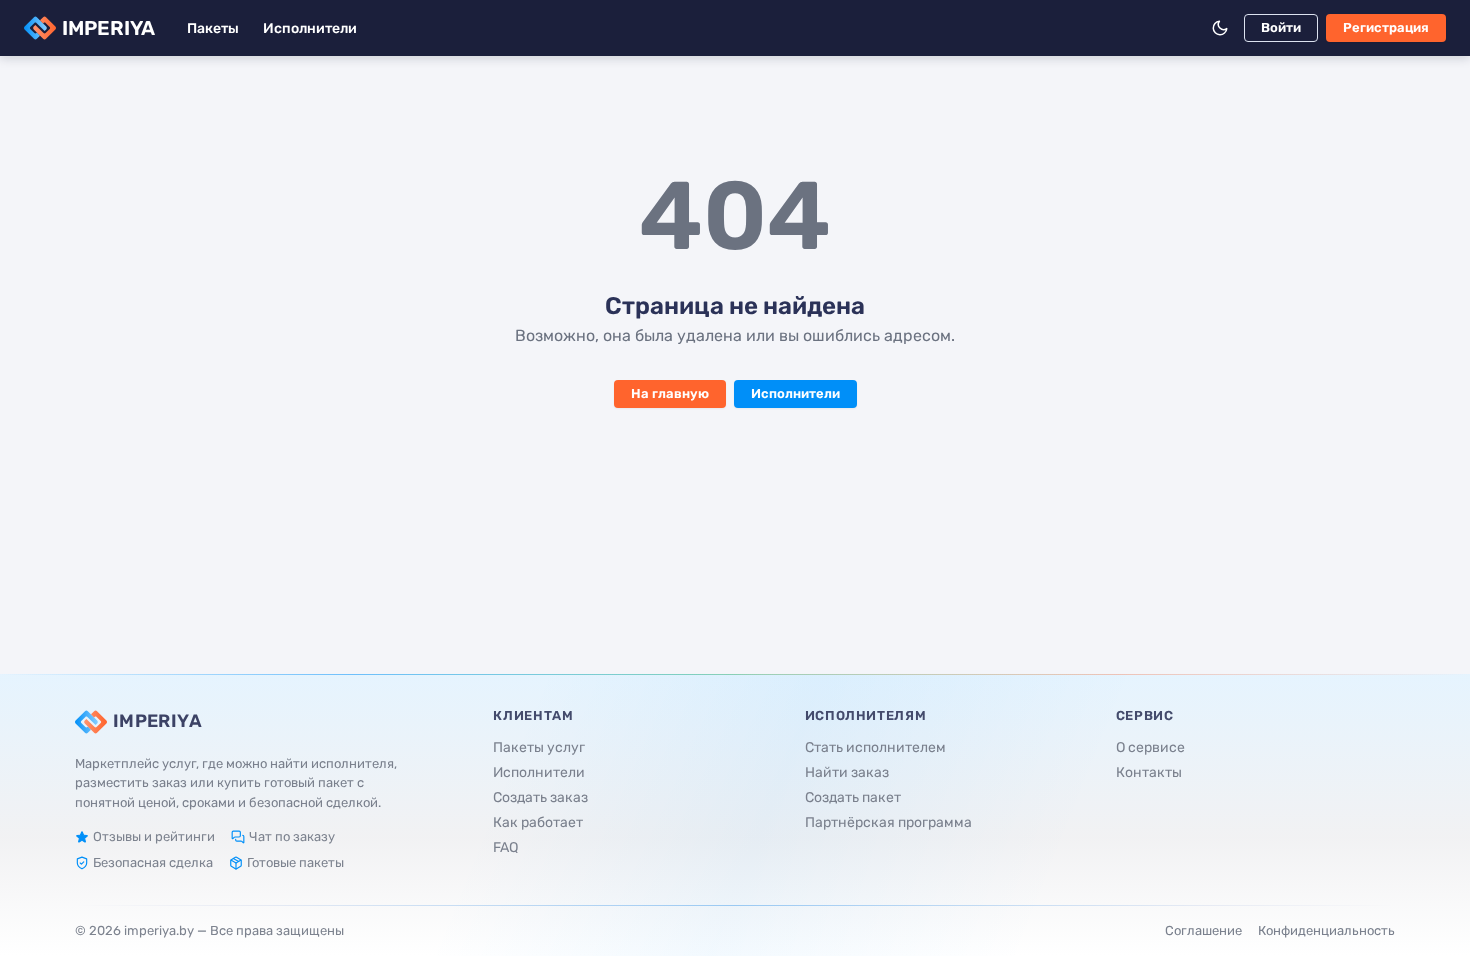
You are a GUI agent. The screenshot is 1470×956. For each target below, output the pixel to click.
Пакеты (213, 28)
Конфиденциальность (1326, 930)
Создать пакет (853, 797)
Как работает (538, 822)
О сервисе (1150, 747)
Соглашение (1203, 930)
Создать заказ (540, 797)
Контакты (1149, 772)
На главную (670, 393)
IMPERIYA (108, 28)
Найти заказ (847, 772)
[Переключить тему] (1220, 28)
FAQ (505, 847)
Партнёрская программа (888, 822)
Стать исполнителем (875, 747)
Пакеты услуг (539, 747)
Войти (1281, 27)
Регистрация (1386, 27)
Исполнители (310, 28)
